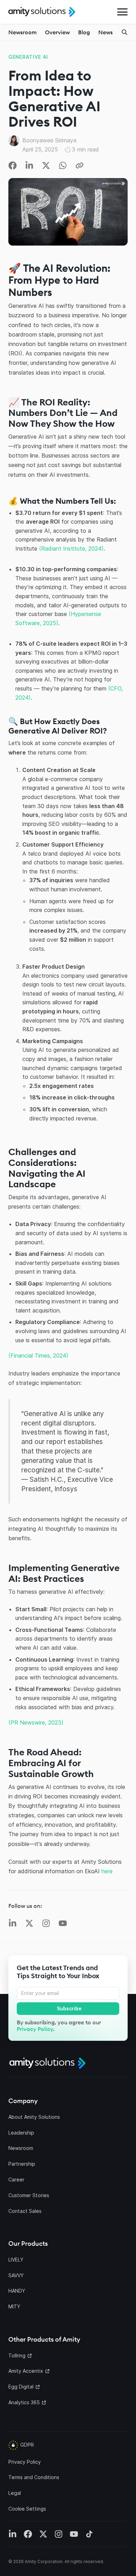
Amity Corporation (44, 2561)
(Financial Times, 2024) (38, 1356)
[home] (42, 12)
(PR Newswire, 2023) (36, 1722)
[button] (122, 12)
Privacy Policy (35, 2029)
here (107, 1871)
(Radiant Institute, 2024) (71, 549)
